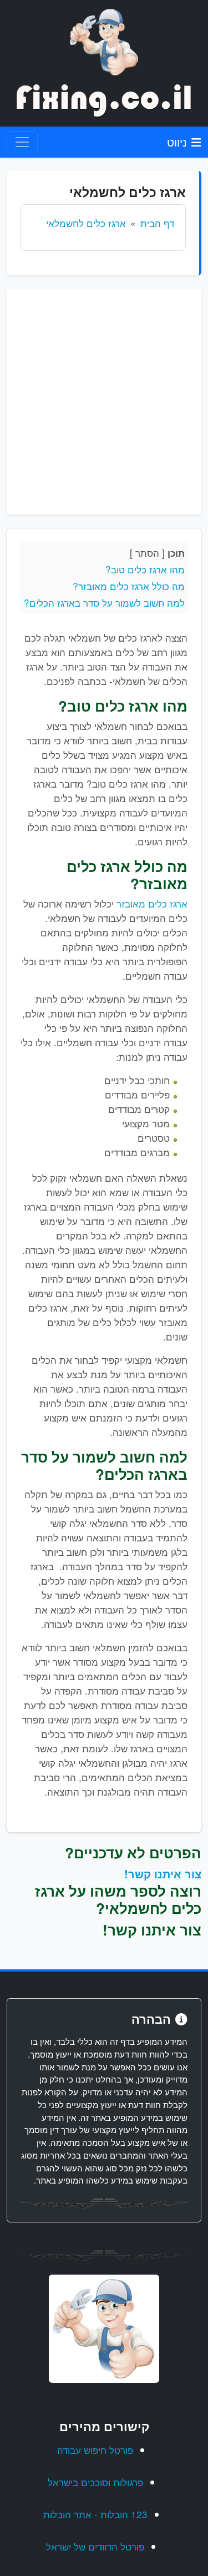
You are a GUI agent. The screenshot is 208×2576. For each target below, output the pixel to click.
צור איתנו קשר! (163, 1874)
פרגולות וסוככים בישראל (95, 2482)
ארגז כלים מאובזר (152, 903)
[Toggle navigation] (22, 142)
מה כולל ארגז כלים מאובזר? (129, 586)
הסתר (147, 553)
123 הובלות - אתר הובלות (95, 2514)
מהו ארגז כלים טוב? (145, 569)
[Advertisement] (104, 402)
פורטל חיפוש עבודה (95, 2450)
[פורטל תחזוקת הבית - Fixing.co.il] (104, 41)
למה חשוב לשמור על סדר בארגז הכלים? (104, 603)
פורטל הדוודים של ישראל (95, 2546)
